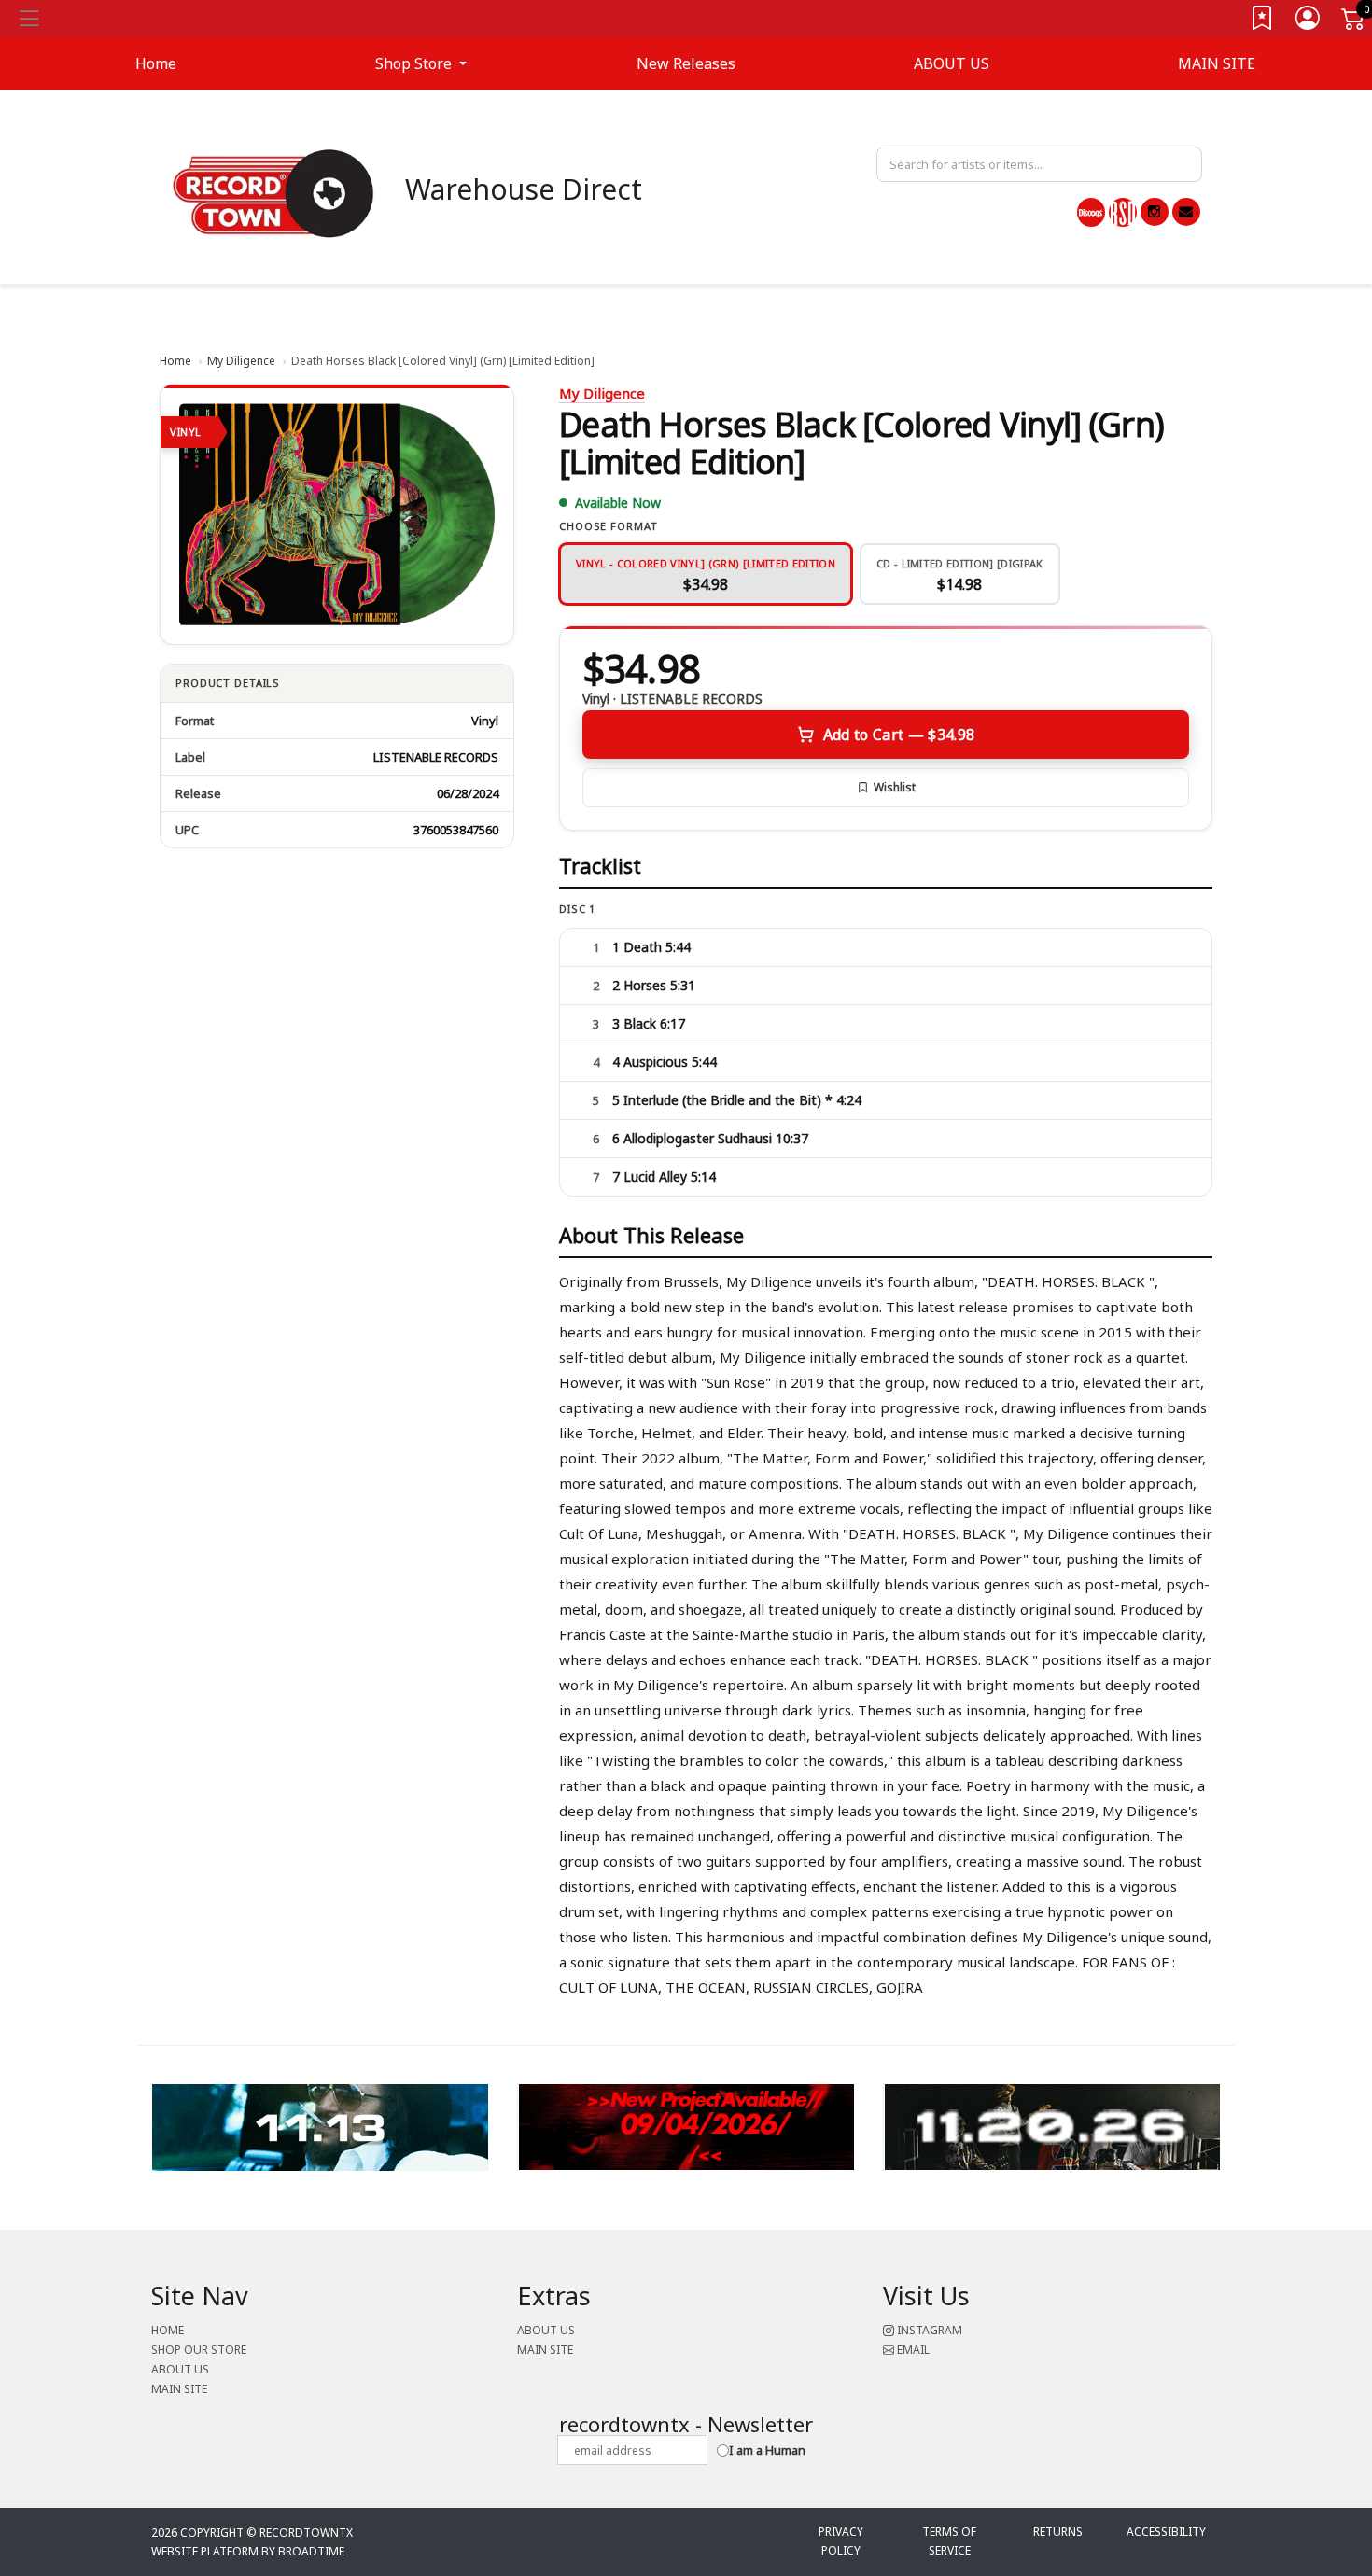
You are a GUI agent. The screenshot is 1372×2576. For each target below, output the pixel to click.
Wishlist (895, 787)
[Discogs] (1091, 212)
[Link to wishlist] (1263, 22)
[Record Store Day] (1123, 212)
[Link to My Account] (1309, 22)
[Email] (1186, 212)
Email (912, 2350)
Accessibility (1166, 2532)
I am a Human (767, 2450)
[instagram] (1155, 212)
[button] (421, 63)
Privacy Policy (841, 2541)
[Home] (273, 192)
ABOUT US (952, 63)
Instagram (928, 2330)
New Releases (686, 63)
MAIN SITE (1217, 63)
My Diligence (241, 361)
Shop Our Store (199, 2350)
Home (175, 361)
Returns (1058, 2532)
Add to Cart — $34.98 (899, 735)
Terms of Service (949, 2541)
